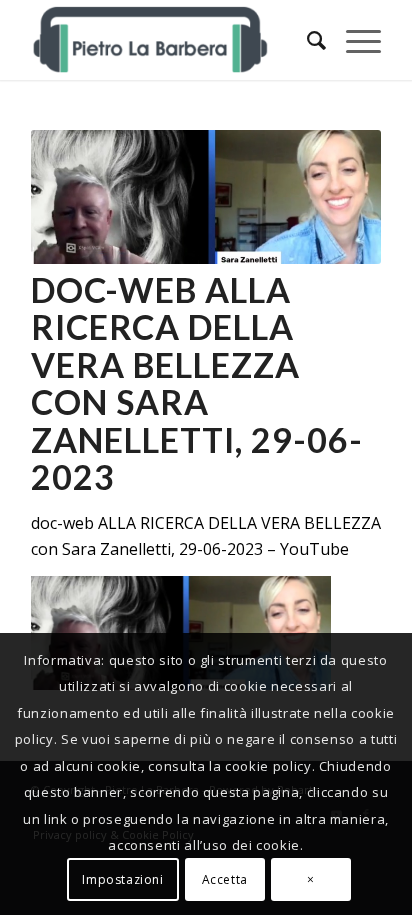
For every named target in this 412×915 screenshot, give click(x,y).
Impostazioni (122, 879)
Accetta (225, 879)
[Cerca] (306, 40)
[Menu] (353, 40)
